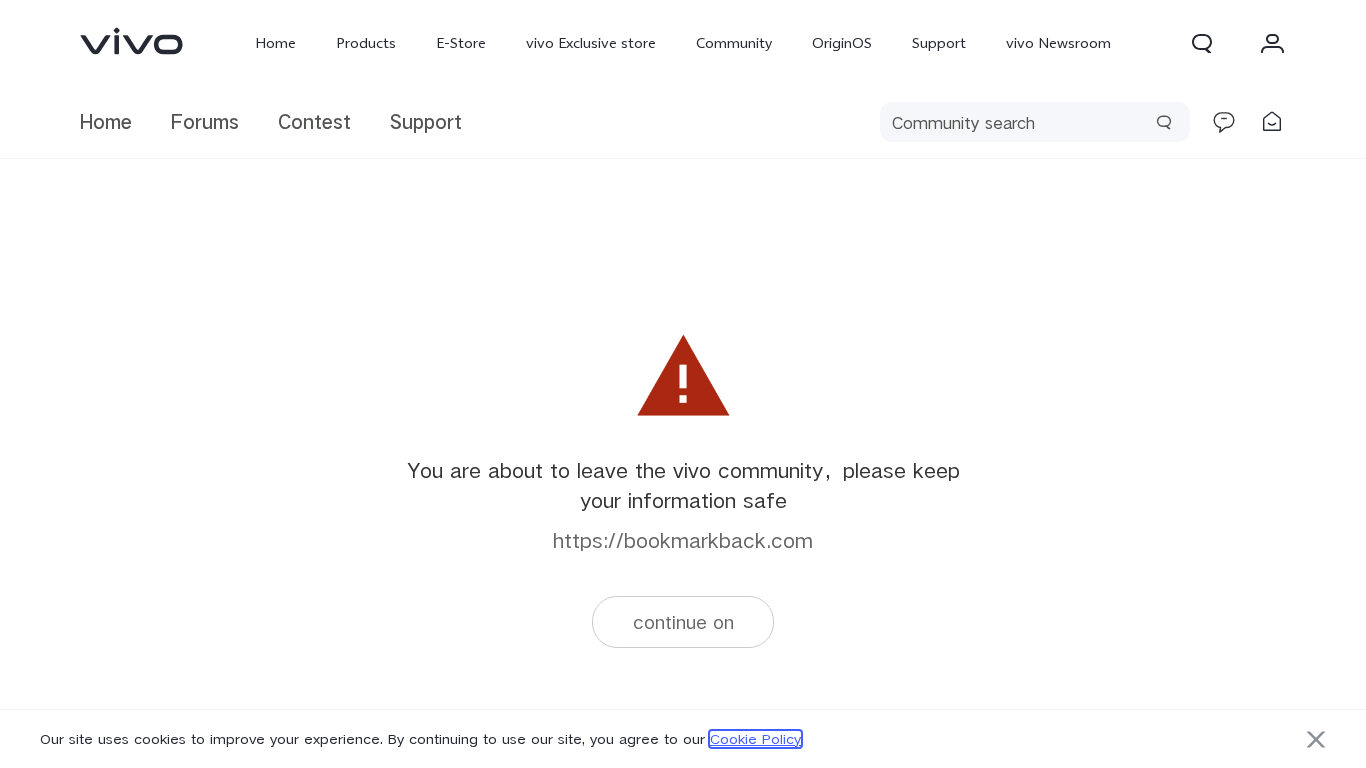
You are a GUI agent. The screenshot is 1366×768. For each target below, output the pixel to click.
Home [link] (106, 121)
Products (366, 43)
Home (275, 43)
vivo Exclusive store (591, 43)
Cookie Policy (755, 739)
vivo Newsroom (1058, 43)
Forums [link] (205, 121)
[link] (132, 41)
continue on (683, 621)
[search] (1035, 122)
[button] (1202, 43)
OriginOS (842, 43)
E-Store (461, 43)
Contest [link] (314, 121)
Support (939, 43)
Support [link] (426, 121)
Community (734, 43)
